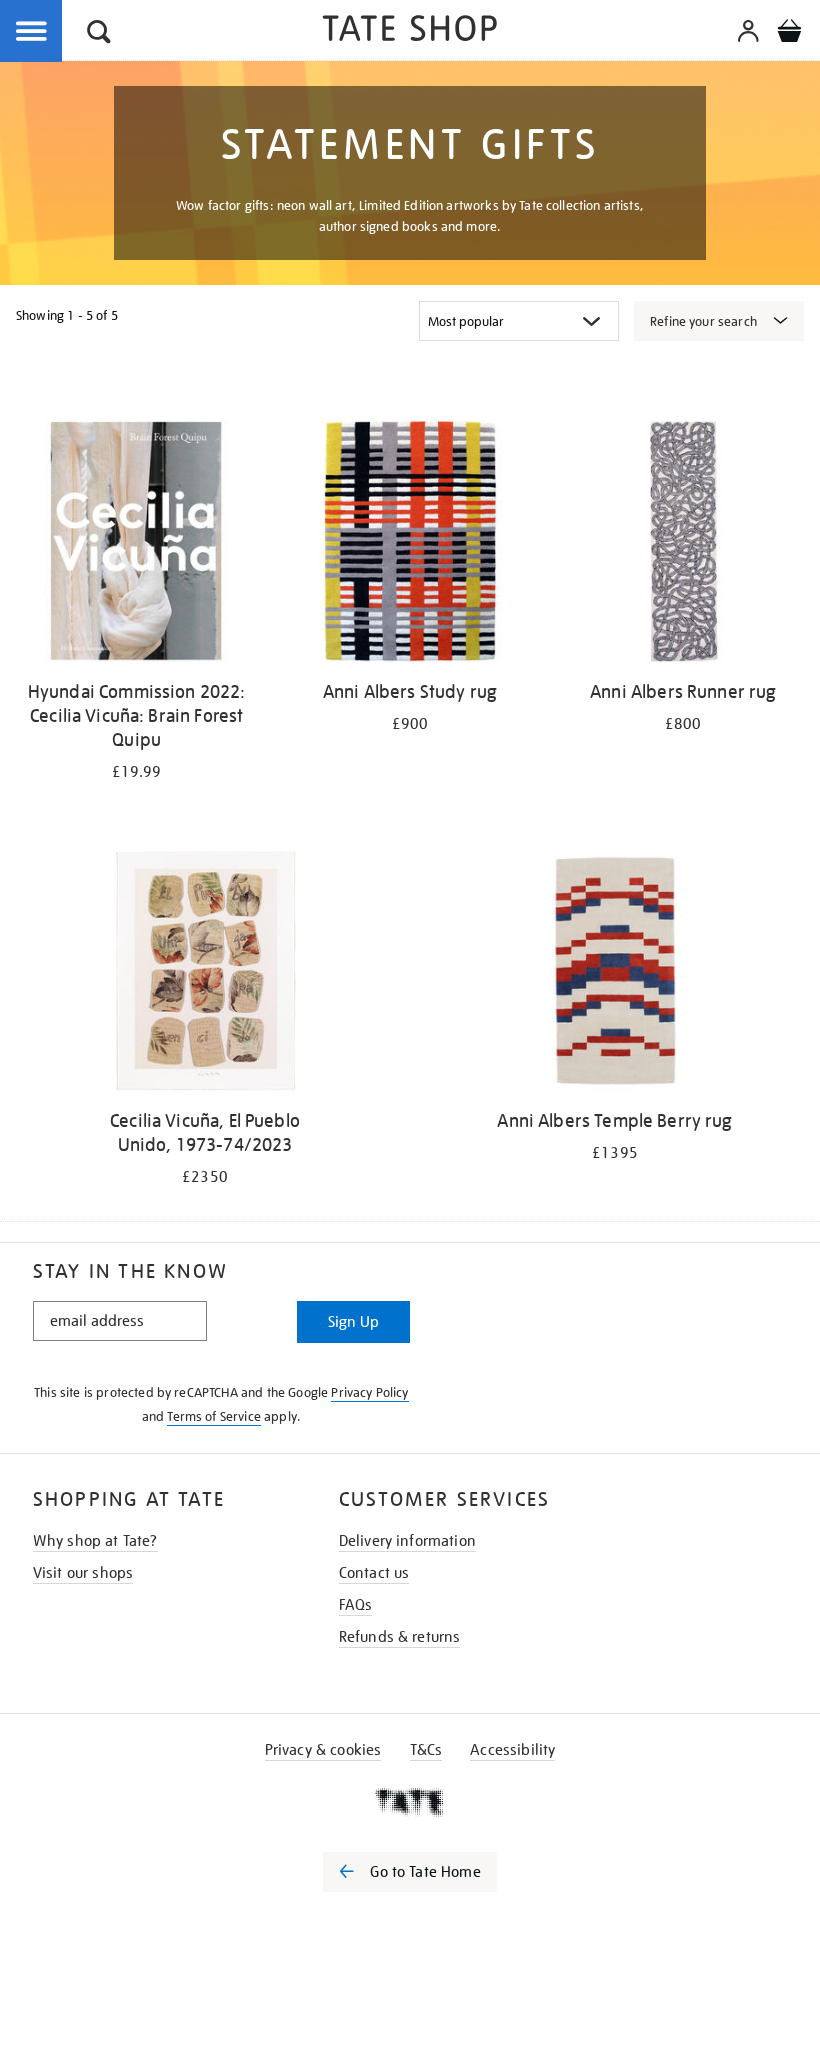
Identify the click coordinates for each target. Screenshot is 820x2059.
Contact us (374, 1573)
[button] (99, 34)
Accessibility (512, 1750)
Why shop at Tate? (95, 1541)
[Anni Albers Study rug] (409, 545)
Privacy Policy (369, 1392)
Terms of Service (214, 1416)
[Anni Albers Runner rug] (683, 545)
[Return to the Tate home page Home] (410, 31)
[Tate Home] (410, 1802)
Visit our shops (83, 1573)
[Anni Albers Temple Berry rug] (614, 973)
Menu (32, 32)
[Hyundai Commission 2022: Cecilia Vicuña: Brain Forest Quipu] (136, 545)
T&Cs (426, 1750)
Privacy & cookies (323, 1750)
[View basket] (789, 34)
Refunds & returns (400, 1637)
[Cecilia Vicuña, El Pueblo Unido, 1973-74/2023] (204, 973)
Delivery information (407, 1541)
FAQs (356, 1605)
